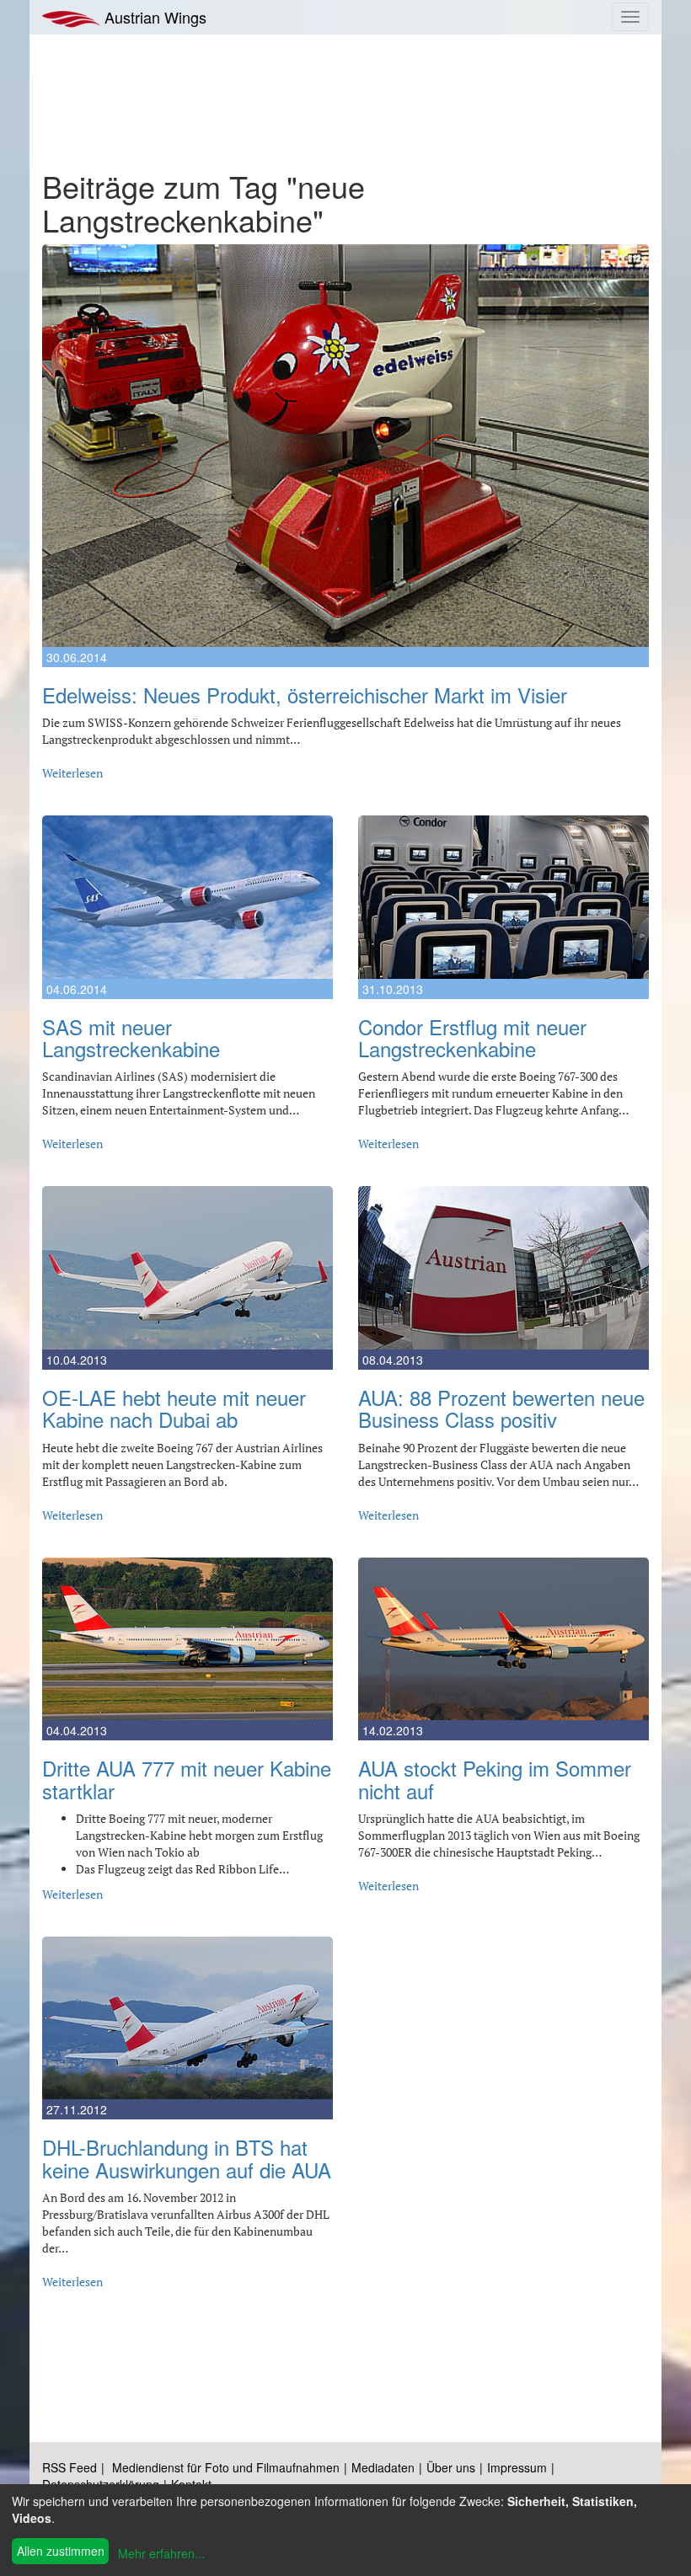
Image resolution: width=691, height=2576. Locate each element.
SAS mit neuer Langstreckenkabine (131, 1037)
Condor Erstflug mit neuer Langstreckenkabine (472, 1037)
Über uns (451, 2467)
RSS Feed (70, 2467)
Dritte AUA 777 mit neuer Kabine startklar (187, 1779)
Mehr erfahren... (161, 2553)
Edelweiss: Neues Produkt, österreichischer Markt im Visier (305, 695)
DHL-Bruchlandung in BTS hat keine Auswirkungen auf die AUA (187, 2158)
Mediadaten (383, 2467)
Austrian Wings (153, 17)
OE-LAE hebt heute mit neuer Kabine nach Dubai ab (174, 1408)
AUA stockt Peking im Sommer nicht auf (495, 1779)
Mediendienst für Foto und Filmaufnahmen (226, 2467)
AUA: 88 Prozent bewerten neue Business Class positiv (501, 1408)
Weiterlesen (72, 773)
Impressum (517, 2467)
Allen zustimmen (61, 2551)
